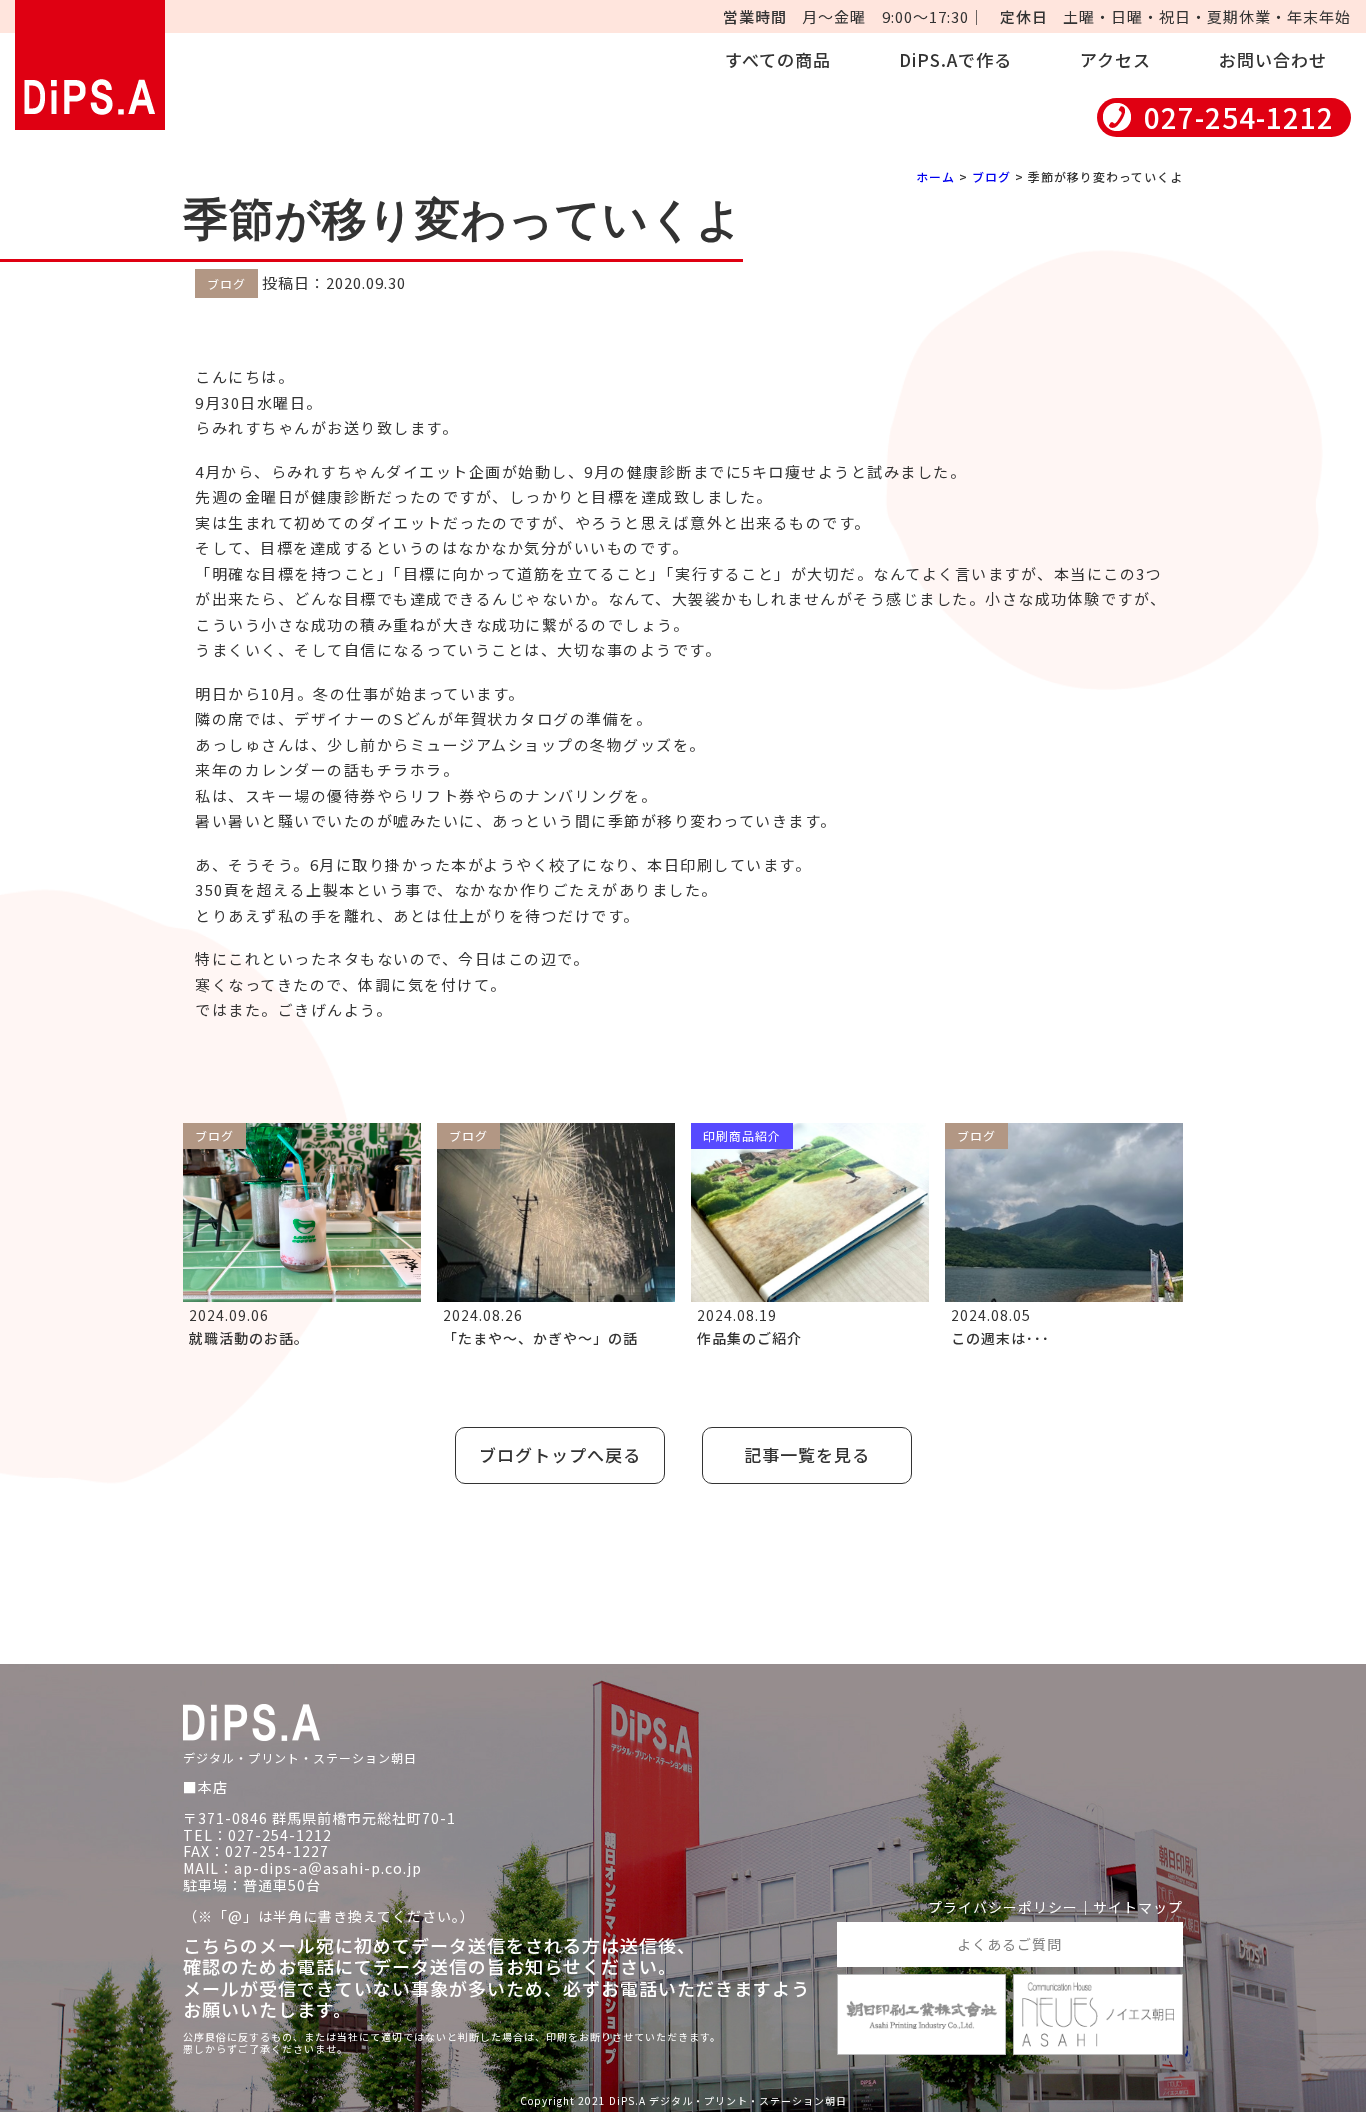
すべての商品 (778, 59)
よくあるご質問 (1009, 1944)
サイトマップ (1138, 1907)
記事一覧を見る (807, 1454)
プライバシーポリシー (1003, 1907)
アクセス (1115, 59)
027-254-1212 (1239, 117)
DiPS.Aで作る (955, 59)
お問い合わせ (1273, 59)
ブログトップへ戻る (560, 1454)
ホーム (935, 176)
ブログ (991, 176)
